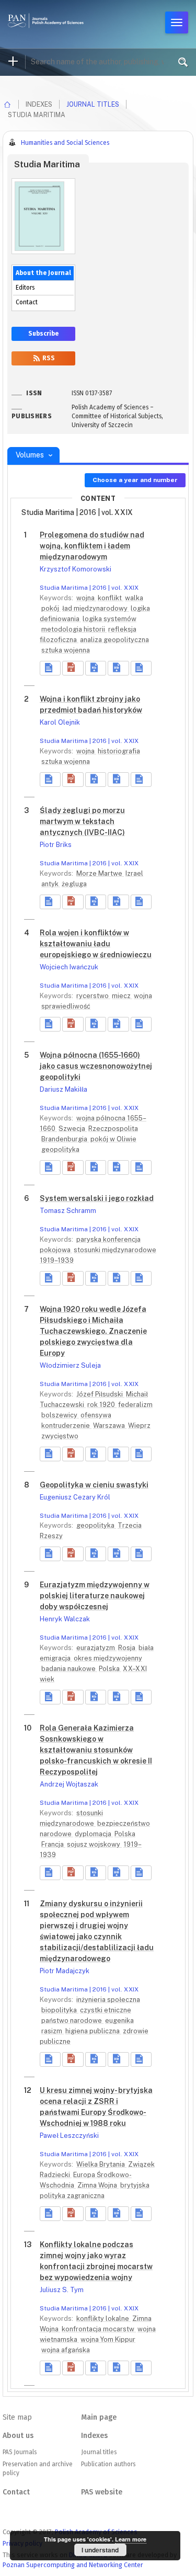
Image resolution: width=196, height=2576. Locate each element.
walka (134, 598)
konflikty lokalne (103, 2319)
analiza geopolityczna (114, 640)
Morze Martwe (100, 873)
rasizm (53, 2031)
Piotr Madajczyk (65, 1971)
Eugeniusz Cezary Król (75, 1497)
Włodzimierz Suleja (70, 1365)
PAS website (102, 2492)
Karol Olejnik (60, 722)
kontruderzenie (66, 1426)
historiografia (119, 751)
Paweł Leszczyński (69, 2136)
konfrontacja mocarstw (99, 2329)
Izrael (134, 873)
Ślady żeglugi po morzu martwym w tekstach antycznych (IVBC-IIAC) (82, 821)
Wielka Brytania (101, 2164)
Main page (99, 2417)
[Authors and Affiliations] (141, 668)
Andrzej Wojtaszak (69, 1784)
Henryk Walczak (65, 1619)
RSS (48, 358)
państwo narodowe (72, 2020)
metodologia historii (74, 629)
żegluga (74, 884)
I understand (100, 2550)
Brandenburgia (65, 1139)
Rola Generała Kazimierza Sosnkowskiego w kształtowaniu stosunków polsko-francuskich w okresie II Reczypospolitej (96, 1750)
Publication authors (108, 2464)
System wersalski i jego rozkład (97, 1198)
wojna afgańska (66, 2350)
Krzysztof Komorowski (76, 569)
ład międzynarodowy (96, 608)
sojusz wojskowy (94, 1844)
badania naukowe (69, 1669)
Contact (27, 302)
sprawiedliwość (66, 1006)
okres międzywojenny (108, 1658)
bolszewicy (60, 1415)
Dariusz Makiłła (64, 1089)
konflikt (111, 598)
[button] (73, 668)
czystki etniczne (106, 2010)
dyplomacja (94, 1834)
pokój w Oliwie (113, 1139)
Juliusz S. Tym (62, 2290)
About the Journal (43, 273)
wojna (86, 598)
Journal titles (93, 104)
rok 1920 (102, 1405)
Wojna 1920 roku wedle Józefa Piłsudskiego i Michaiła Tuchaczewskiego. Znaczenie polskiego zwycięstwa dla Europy (93, 1331)
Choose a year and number (135, 480)
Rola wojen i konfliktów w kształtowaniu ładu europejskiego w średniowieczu (96, 944)
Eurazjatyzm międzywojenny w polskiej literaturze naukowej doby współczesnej (95, 1596)
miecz (122, 996)
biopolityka (60, 2010)
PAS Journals (20, 2452)
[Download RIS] (96, 668)
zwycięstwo (60, 1436)
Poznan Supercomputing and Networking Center (73, 2565)
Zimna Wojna (98, 2185)
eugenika (119, 2020)
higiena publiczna (93, 2031)
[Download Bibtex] (118, 668)
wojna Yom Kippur (108, 2339)
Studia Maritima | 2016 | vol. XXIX (89, 588)
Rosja (128, 1648)
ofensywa (96, 1415)
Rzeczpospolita (113, 1129)
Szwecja (73, 1129)
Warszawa (110, 1426)
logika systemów (109, 619)
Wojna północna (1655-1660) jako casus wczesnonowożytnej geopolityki (96, 1066)
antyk (51, 884)
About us (18, 2436)
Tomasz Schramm (68, 1211)
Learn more (131, 2539)
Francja (53, 1844)
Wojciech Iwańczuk (69, 967)
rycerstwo (93, 996)
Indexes (94, 2436)
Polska (110, 1669)
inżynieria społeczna (108, 2000)
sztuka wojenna (66, 650)
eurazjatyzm (96, 1648)
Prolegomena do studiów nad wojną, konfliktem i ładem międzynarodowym (92, 546)
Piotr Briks (56, 845)
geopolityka (60, 1149)
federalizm (135, 1405)
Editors (25, 288)
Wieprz (139, 1426)
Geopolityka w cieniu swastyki (94, 1485)
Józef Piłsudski (100, 1394)
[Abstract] (50, 668)
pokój (51, 608)
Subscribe (43, 334)
